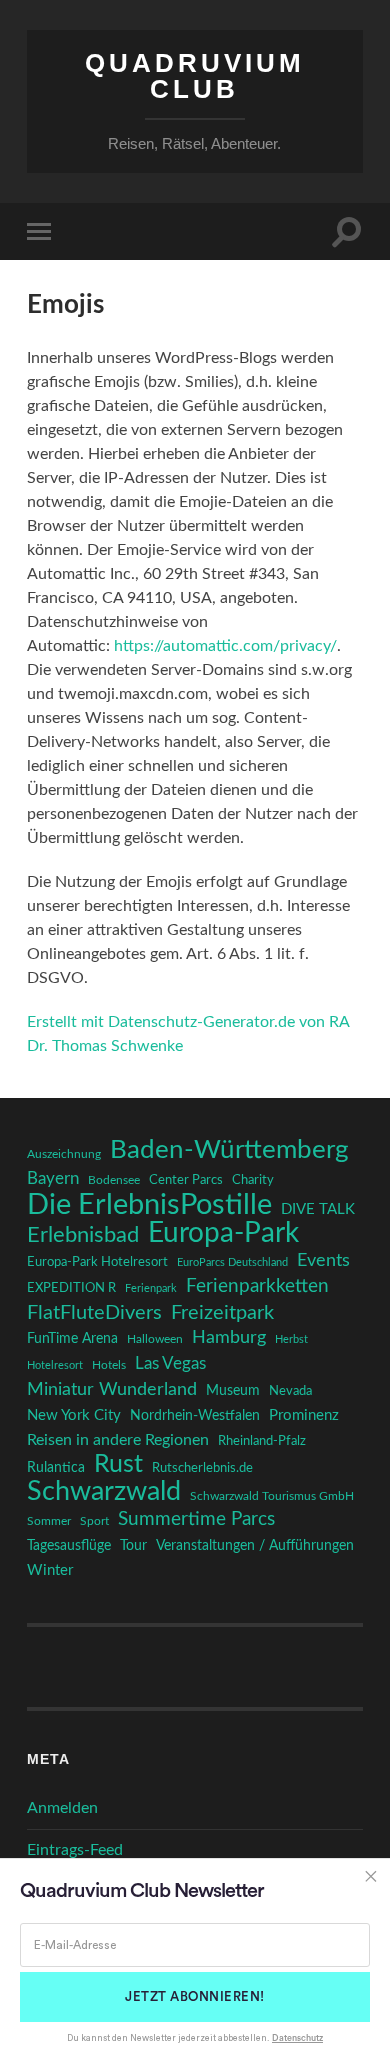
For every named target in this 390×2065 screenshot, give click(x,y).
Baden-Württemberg (229, 1150)
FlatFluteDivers (94, 1313)
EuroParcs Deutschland (232, 1262)
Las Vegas (170, 1363)
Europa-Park (223, 1234)
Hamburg (229, 1338)
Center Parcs (186, 1180)
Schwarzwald (104, 1492)
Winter (50, 1570)
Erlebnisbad (83, 1235)
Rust (118, 1465)
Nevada (290, 1391)
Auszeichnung (64, 1154)
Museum (233, 1391)
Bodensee (114, 1180)
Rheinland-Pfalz (262, 1441)
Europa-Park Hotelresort (97, 1262)
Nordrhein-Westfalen (195, 1415)
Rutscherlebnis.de (202, 1468)
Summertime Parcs (196, 1519)
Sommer (49, 1521)
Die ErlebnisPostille (149, 1205)
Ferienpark (151, 1288)
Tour (133, 1546)
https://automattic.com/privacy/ (225, 646)
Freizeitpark (222, 1313)
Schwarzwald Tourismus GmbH (272, 1496)
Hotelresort (55, 1365)
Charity (253, 1180)
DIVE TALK (318, 1209)
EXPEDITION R (71, 1288)
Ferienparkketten (257, 1286)
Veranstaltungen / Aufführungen (255, 1546)
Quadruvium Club (195, 76)
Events (323, 1260)
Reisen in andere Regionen (118, 1440)
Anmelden (62, 1808)
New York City (74, 1415)
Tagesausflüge (69, 1546)
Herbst (291, 1339)
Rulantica (56, 1468)
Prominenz (304, 1415)
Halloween (155, 1339)
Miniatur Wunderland (112, 1389)
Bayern (53, 1179)
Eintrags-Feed (75, 1850)
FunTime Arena (72, 1339)
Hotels (109, 1365)
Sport (94, 1521)
